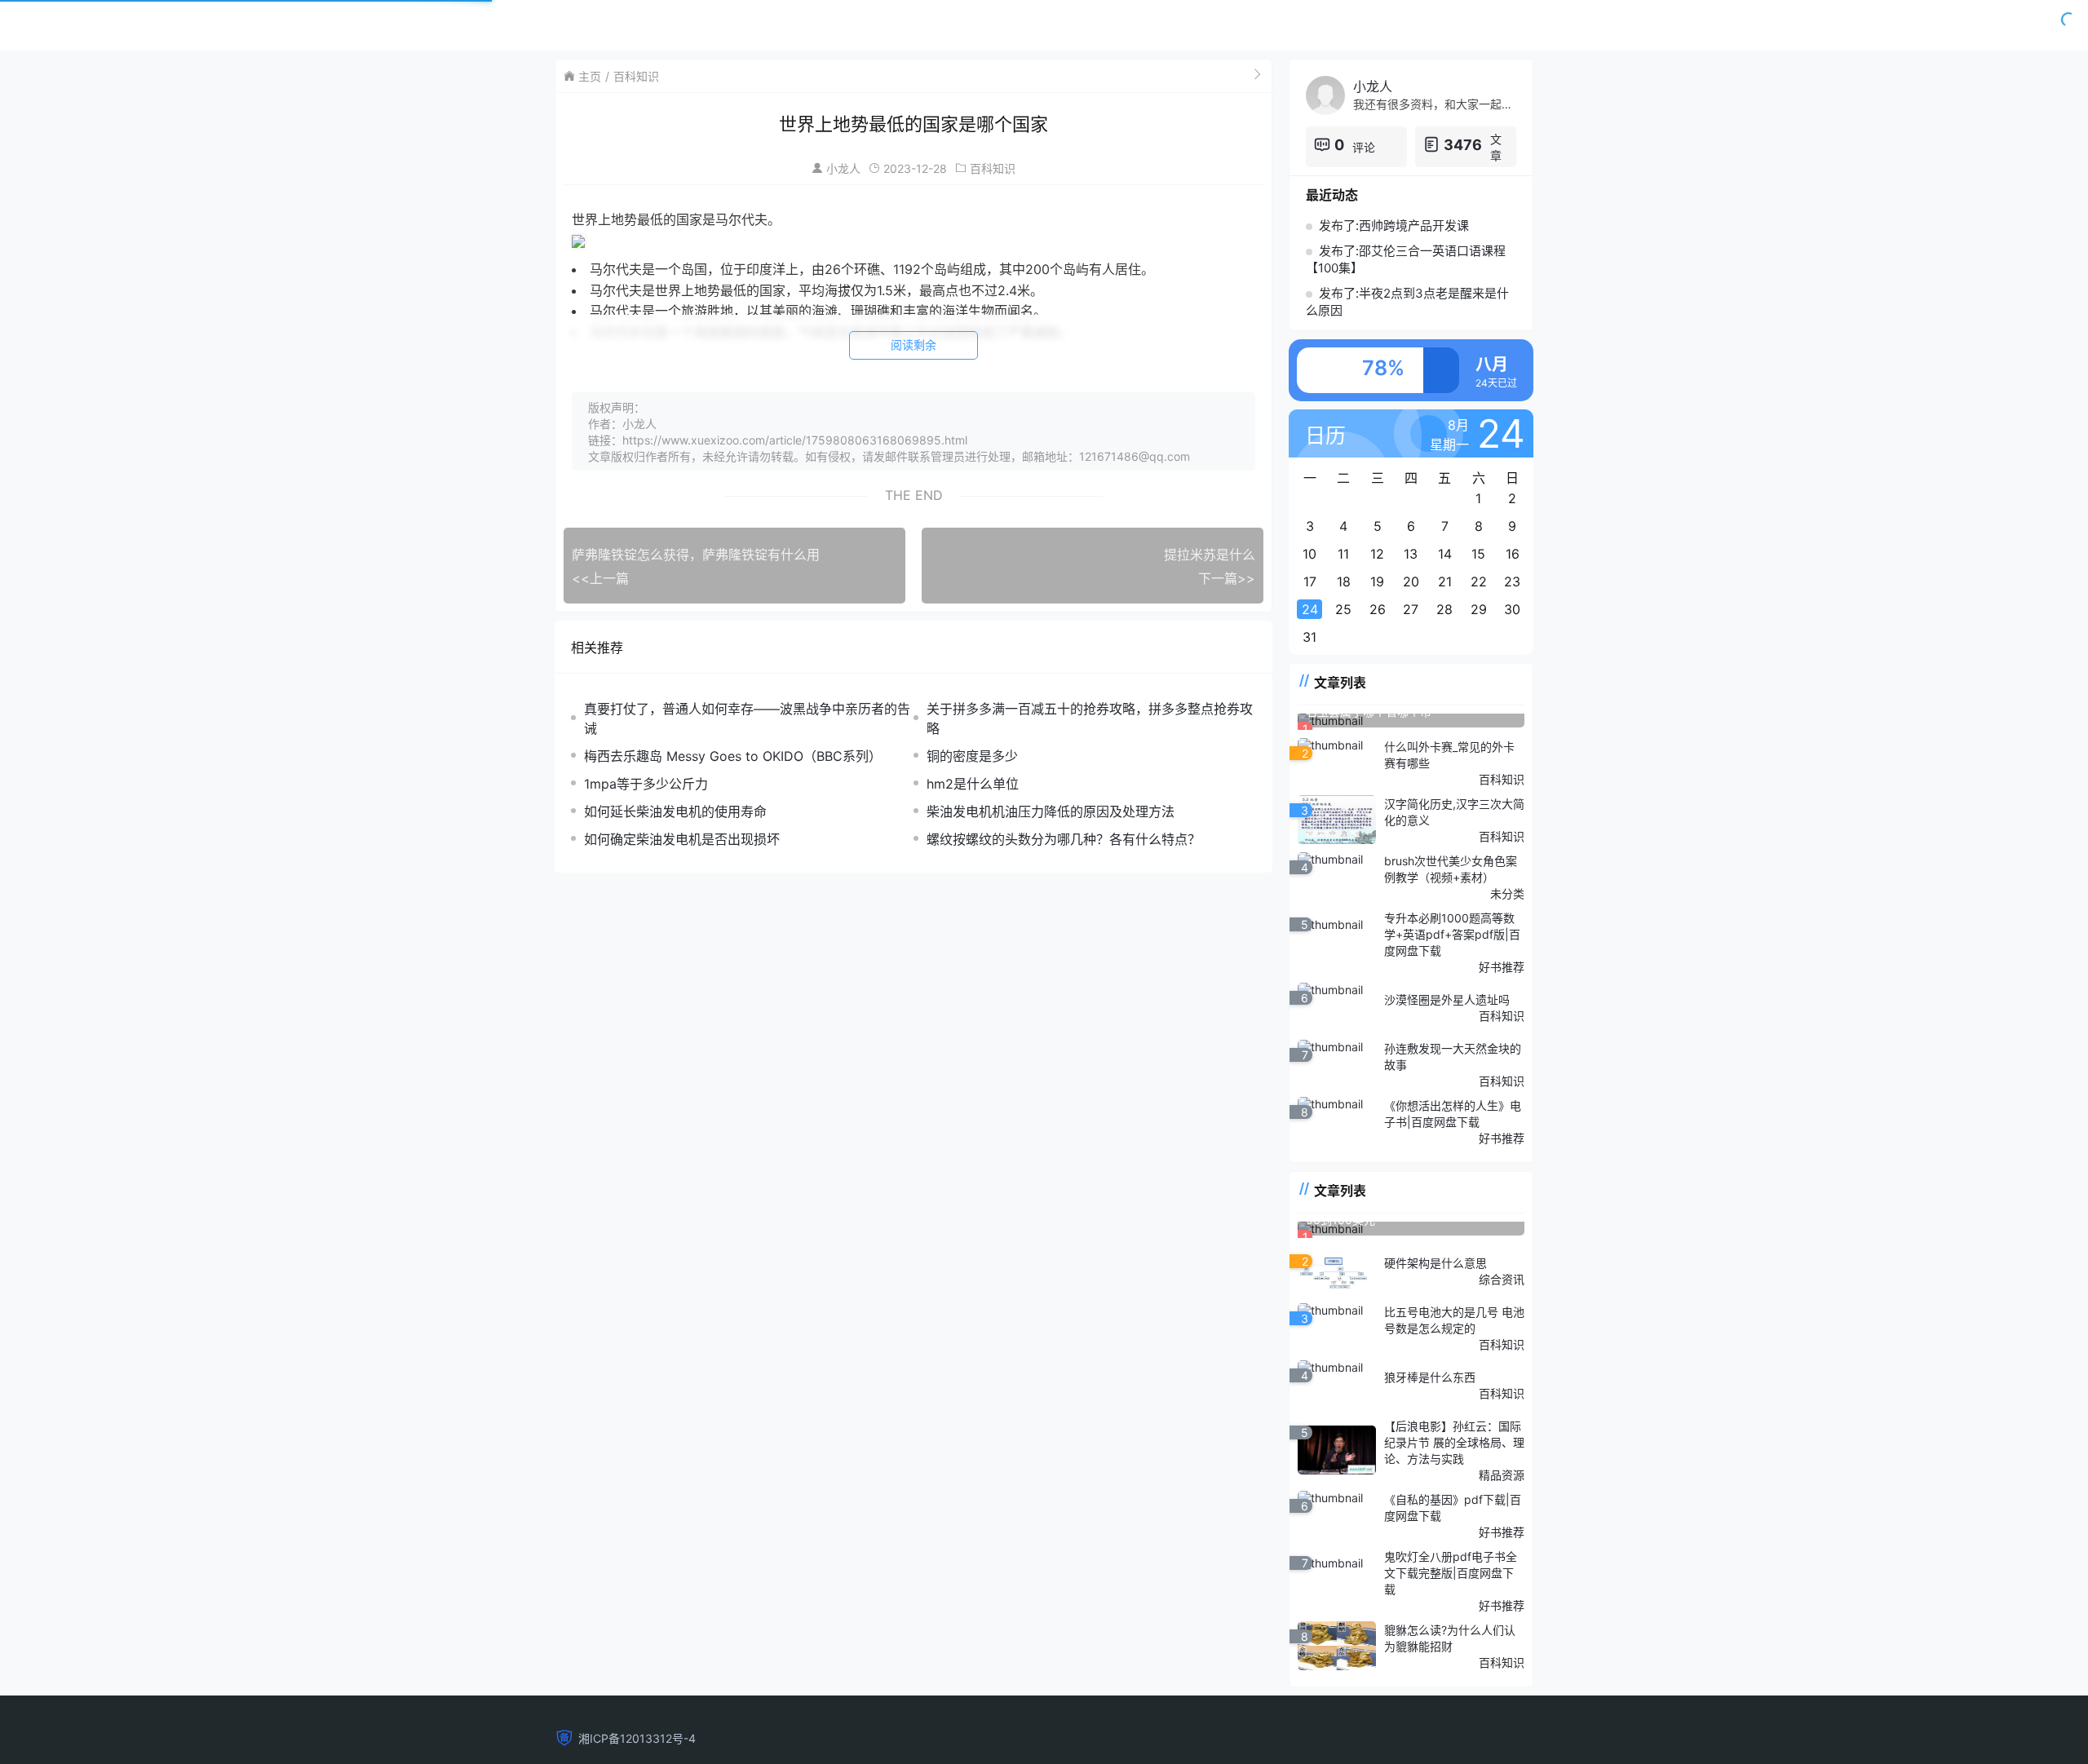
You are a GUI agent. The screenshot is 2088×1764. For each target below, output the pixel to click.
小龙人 (843, 168)
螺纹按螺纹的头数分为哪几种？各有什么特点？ (1064, 839)
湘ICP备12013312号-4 (637, 1738)
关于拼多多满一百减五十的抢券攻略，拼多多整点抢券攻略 (1090, 718)
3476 (1463, 145)
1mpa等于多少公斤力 (646, 784)
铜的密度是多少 (972, 756)
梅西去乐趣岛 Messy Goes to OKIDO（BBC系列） (733, 756)
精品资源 (1502, 1475)
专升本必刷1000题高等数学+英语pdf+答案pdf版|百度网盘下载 (1452, 934)
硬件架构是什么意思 (1435, 1263)
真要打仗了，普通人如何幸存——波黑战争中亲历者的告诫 (747, 718)
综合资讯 (1502, 1279)
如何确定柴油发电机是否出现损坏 (682, 839)
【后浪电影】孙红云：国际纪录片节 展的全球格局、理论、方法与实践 (1454, 1442)
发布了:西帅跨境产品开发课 (1394, 225)
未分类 (1507, 893)
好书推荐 (1502, 967)
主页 (590, 76)
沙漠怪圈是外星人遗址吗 (1447, 999)
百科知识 (636, 76)
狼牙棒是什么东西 (1430, 1377)
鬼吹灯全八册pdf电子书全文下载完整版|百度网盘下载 (1451, 1573)
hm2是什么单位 (973, 784)
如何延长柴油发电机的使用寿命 (675, 811)
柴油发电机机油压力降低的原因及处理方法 (1051, 811)
